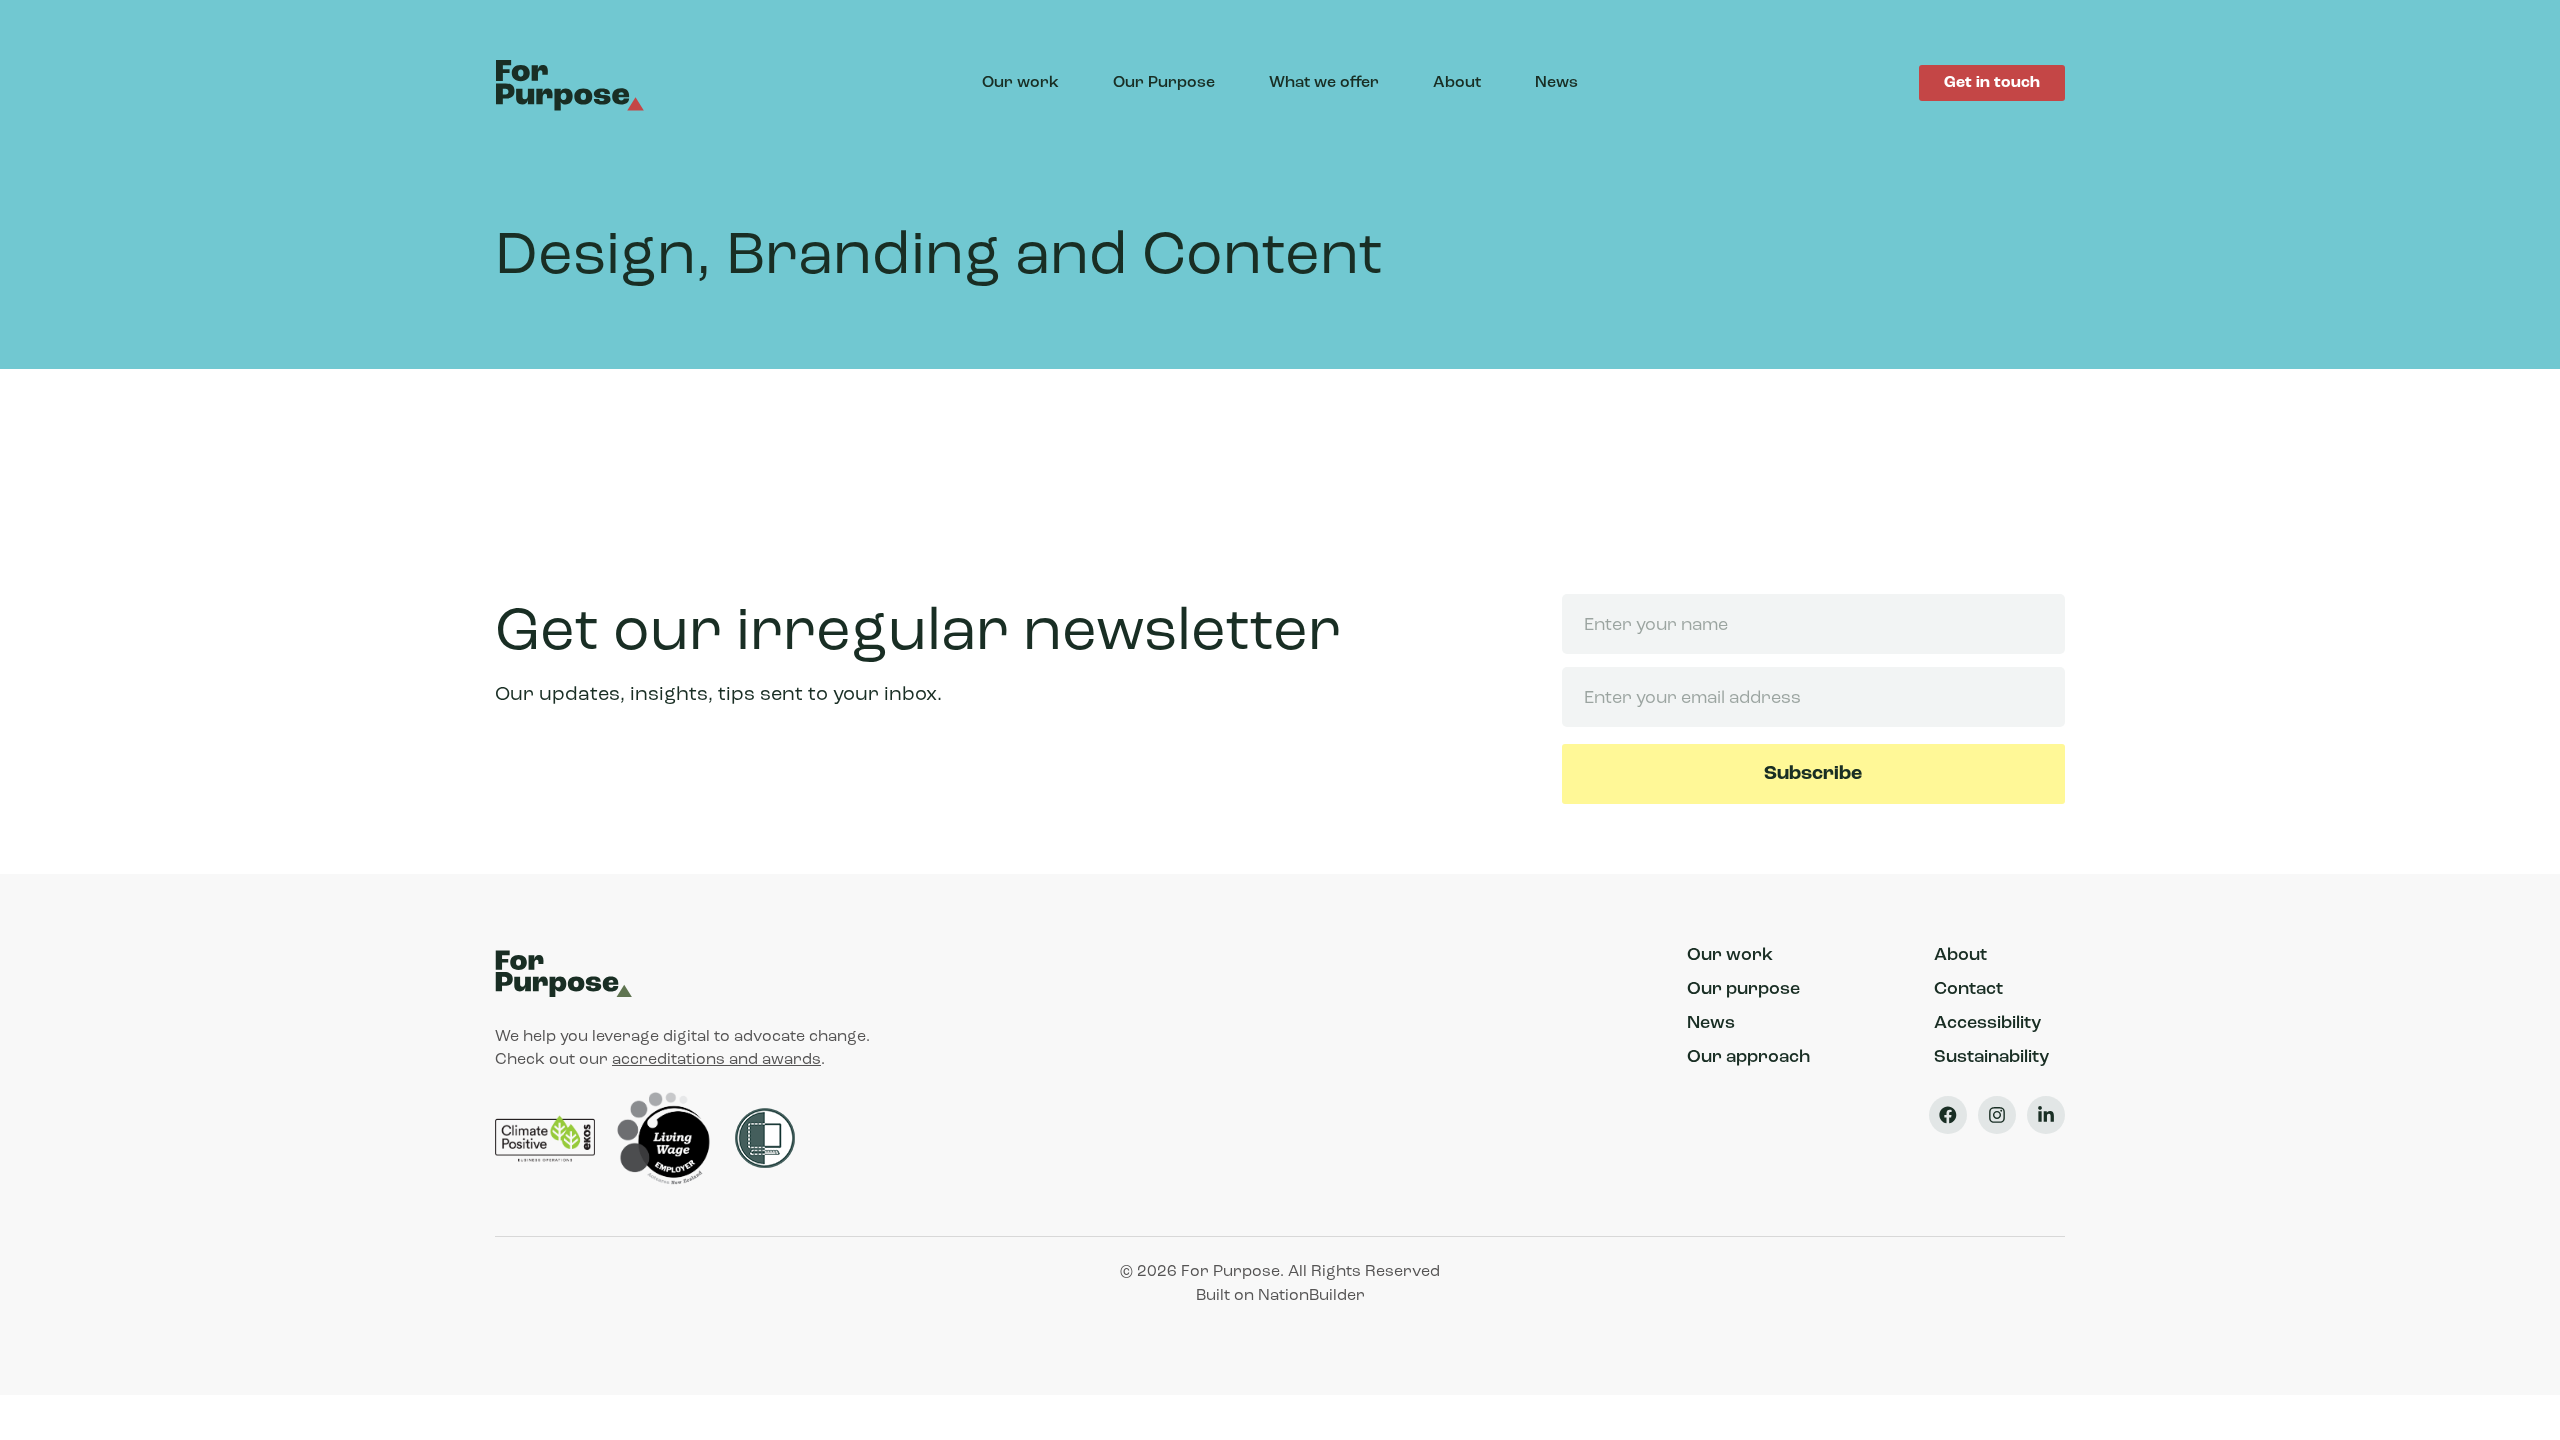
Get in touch (1992, 83)
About (1457, 83)
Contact (1968, 990)
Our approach (1748, 1058)
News (1556, 83)
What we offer (1324, 83)
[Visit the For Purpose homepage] (573, 83)
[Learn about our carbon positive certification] (547, 1139)
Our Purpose (1164, 83)
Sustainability (1991, 1058)
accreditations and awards (716, 1060)
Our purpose (1743, 990)
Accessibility (1987, 1024)
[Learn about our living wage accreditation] (667, 1139)
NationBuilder (1311, 1296)
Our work (1020, 83)
